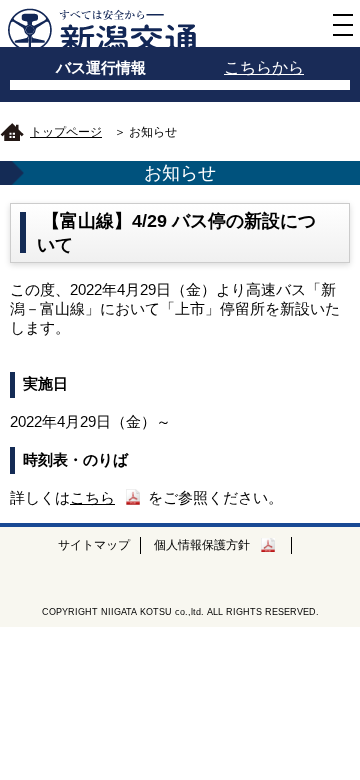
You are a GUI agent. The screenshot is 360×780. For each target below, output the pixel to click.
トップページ (66, 132)
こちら (92, 497)
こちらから (264, 67)
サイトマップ (94, 545)
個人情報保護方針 (202, 545)
